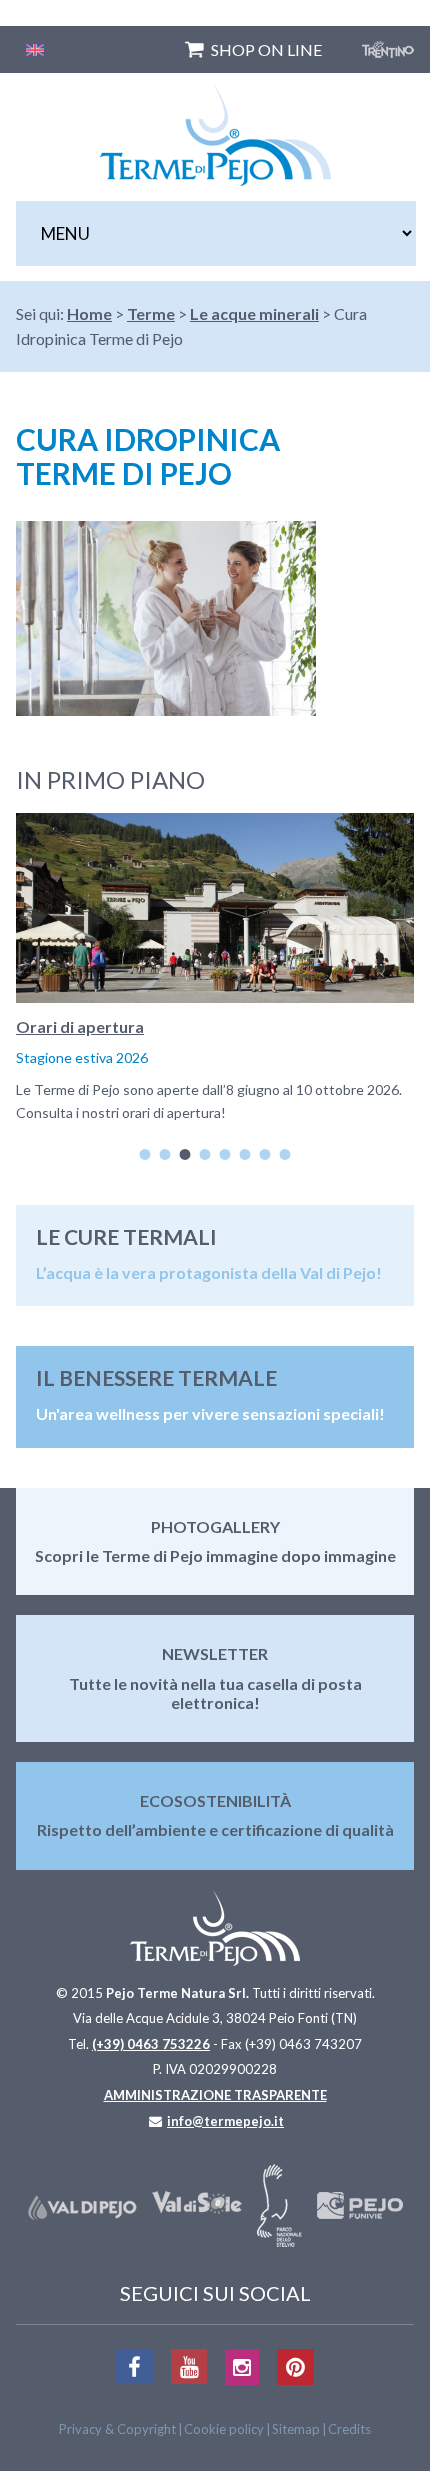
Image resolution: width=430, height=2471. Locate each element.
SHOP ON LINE (266, 49)
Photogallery (215, 1526)
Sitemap (296, 2429)
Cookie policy (224, 2429)
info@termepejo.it (225, 2121)
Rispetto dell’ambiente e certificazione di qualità (215, 1829)
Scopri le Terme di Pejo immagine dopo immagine (215, 1555)
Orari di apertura (80, 1026)
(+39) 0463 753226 (151, 2044)
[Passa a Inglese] (35, 49)
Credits (349, 2429)
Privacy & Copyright (117, 2429)
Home (89, 313)
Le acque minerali (254, 313)
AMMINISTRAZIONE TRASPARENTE (215, 2095)
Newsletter (215, 1653)
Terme (151, 313)
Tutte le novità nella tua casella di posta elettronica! (215, 1693)
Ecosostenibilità (215, 1800)
